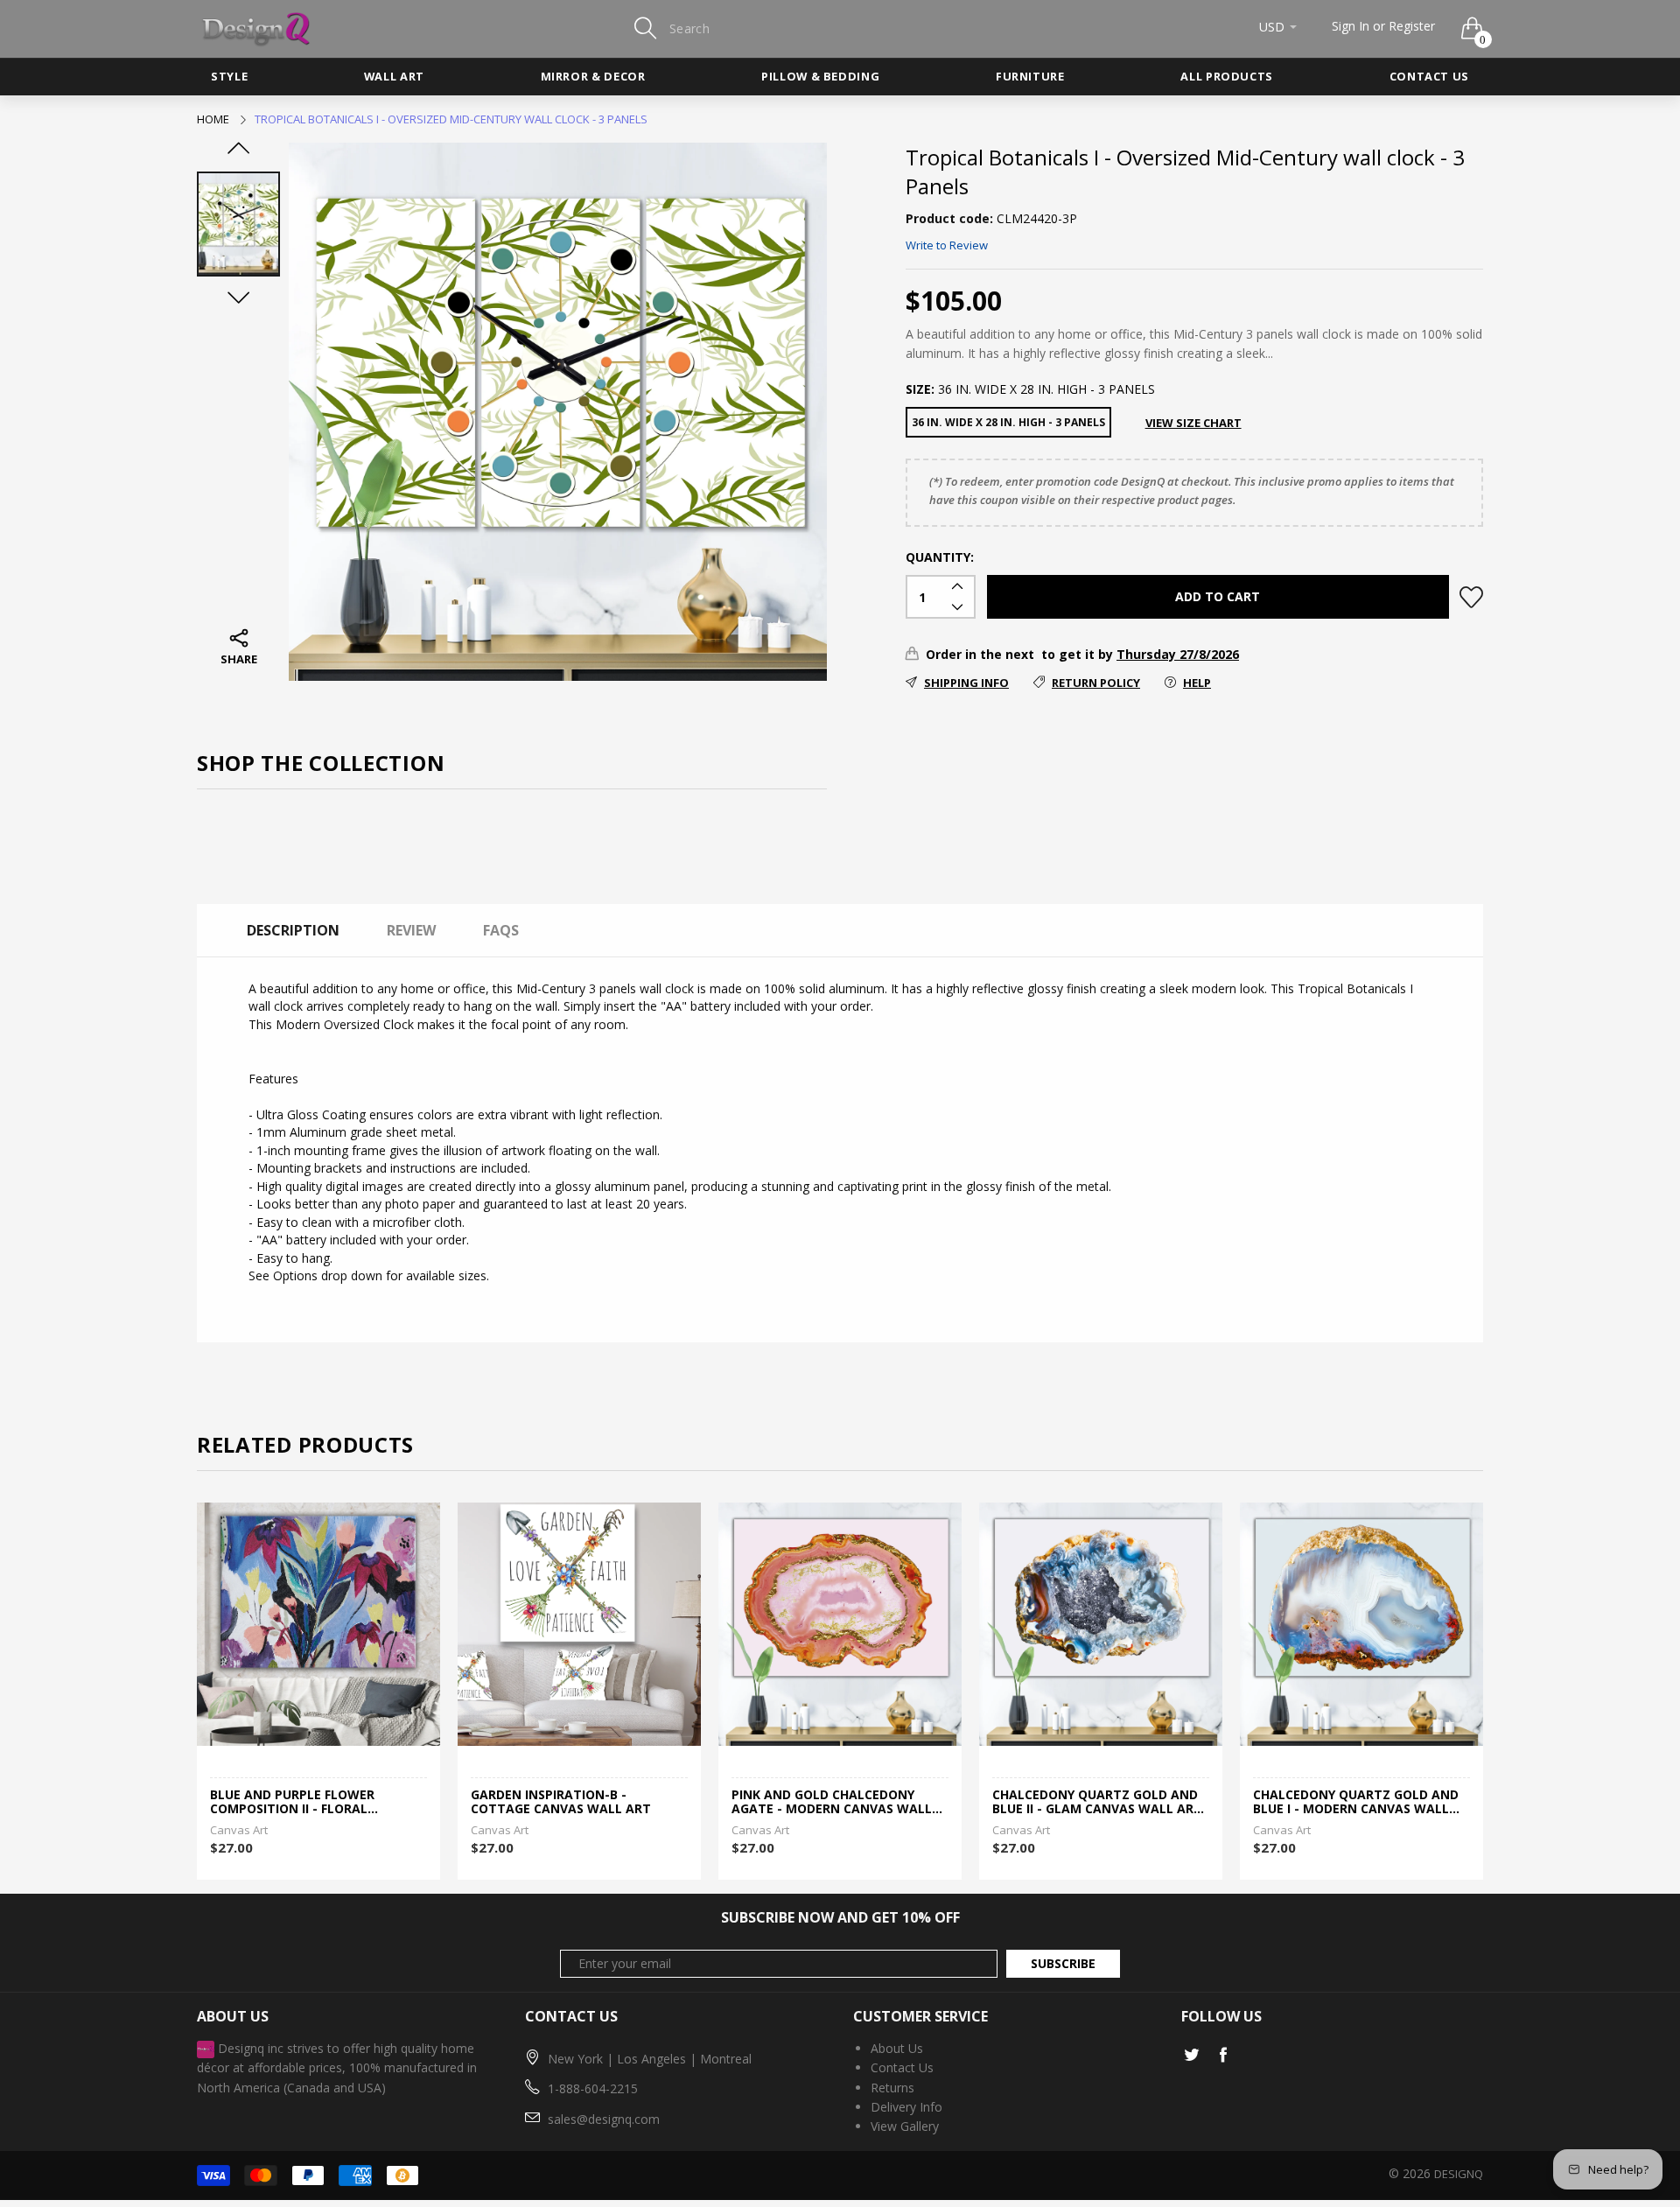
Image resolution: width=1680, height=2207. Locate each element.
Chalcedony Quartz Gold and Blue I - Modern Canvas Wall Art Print (1356, 1803)
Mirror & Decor (593, 76)
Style (229, 76)
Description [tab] (293, 930)
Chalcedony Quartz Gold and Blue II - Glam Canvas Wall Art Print (1097, 1803)
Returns (892, 2088)
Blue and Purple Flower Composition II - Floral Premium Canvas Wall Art (299, 1803)
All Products (1227, 76)
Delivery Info (906, 2107)
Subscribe (1063, 1963)
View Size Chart (1193, 423)
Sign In (1351, 26)
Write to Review (947, 245)
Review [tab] (411, 930)
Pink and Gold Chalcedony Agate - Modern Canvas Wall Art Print (832, 1803)
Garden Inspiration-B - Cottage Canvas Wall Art (561, 1803)
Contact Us (1429, 76)
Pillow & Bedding (820, 76)
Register (1412, 26)
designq (1459, 2174)
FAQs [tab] (501, 930)
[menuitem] (229, 77)
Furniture (1030, 76)
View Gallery (905, 2126)
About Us (897, 2048)
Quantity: (940, 557)
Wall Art (394, 76)
